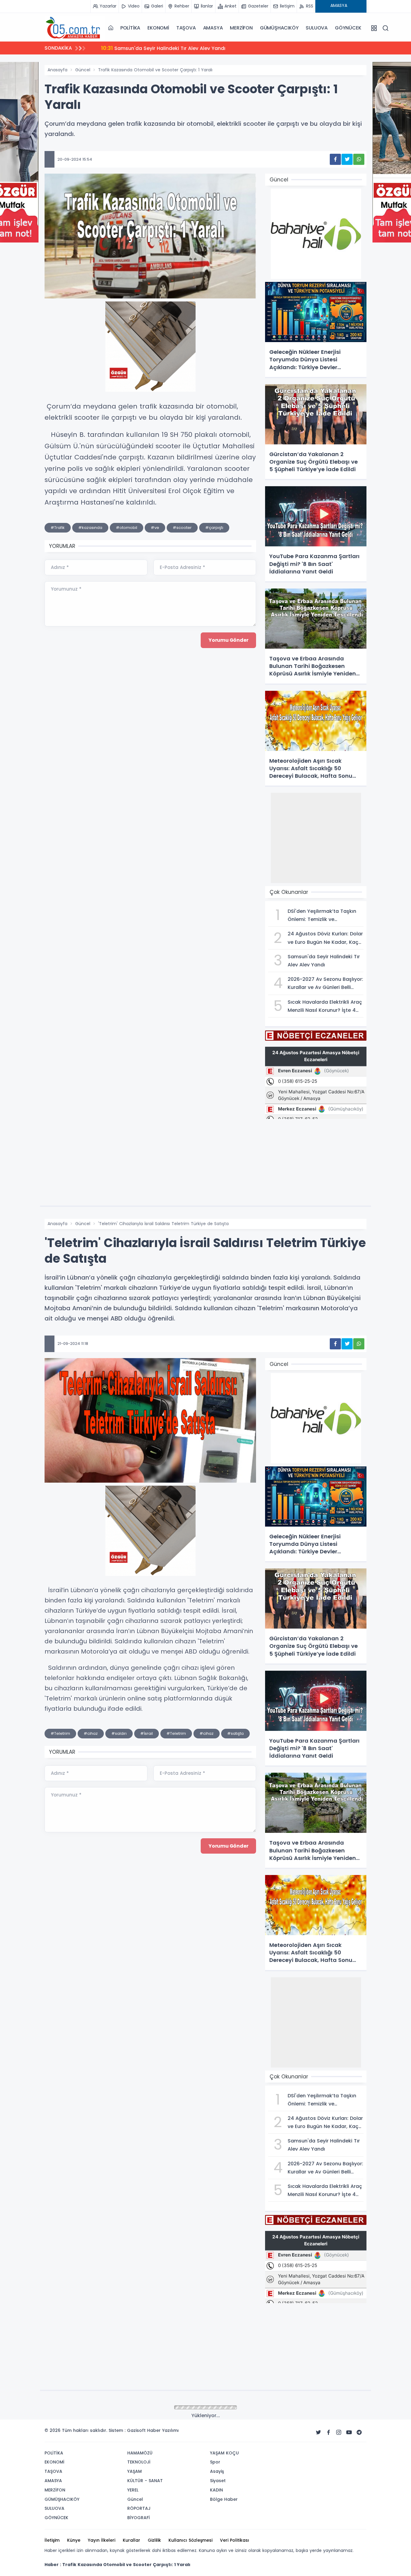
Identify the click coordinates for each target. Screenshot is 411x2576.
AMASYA (213, 28)
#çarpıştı (214, 528)
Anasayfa (57, 70)
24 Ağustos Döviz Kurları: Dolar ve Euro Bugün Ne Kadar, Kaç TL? (187, 48)
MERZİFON (241, 28)
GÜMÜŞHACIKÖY (279, 28)
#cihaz (91, 1733)
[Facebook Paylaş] (335, 159)
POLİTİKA (130, 28)
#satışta (235, 1733)
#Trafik (58, 528)
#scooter (182, 528)
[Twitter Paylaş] (347, 159)
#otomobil (127, 528)
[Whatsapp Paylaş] (359, 159)
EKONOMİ (158, 28)
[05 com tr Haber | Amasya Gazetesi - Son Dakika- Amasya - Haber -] (75, 28)
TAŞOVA (186, 28)
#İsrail (147, 1733)
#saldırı (119, 1733)
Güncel (83, 70)
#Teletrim (60, 1733)
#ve (155, 528)
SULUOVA (317, 28)
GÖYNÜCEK (348, 28)
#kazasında (90, 528)
